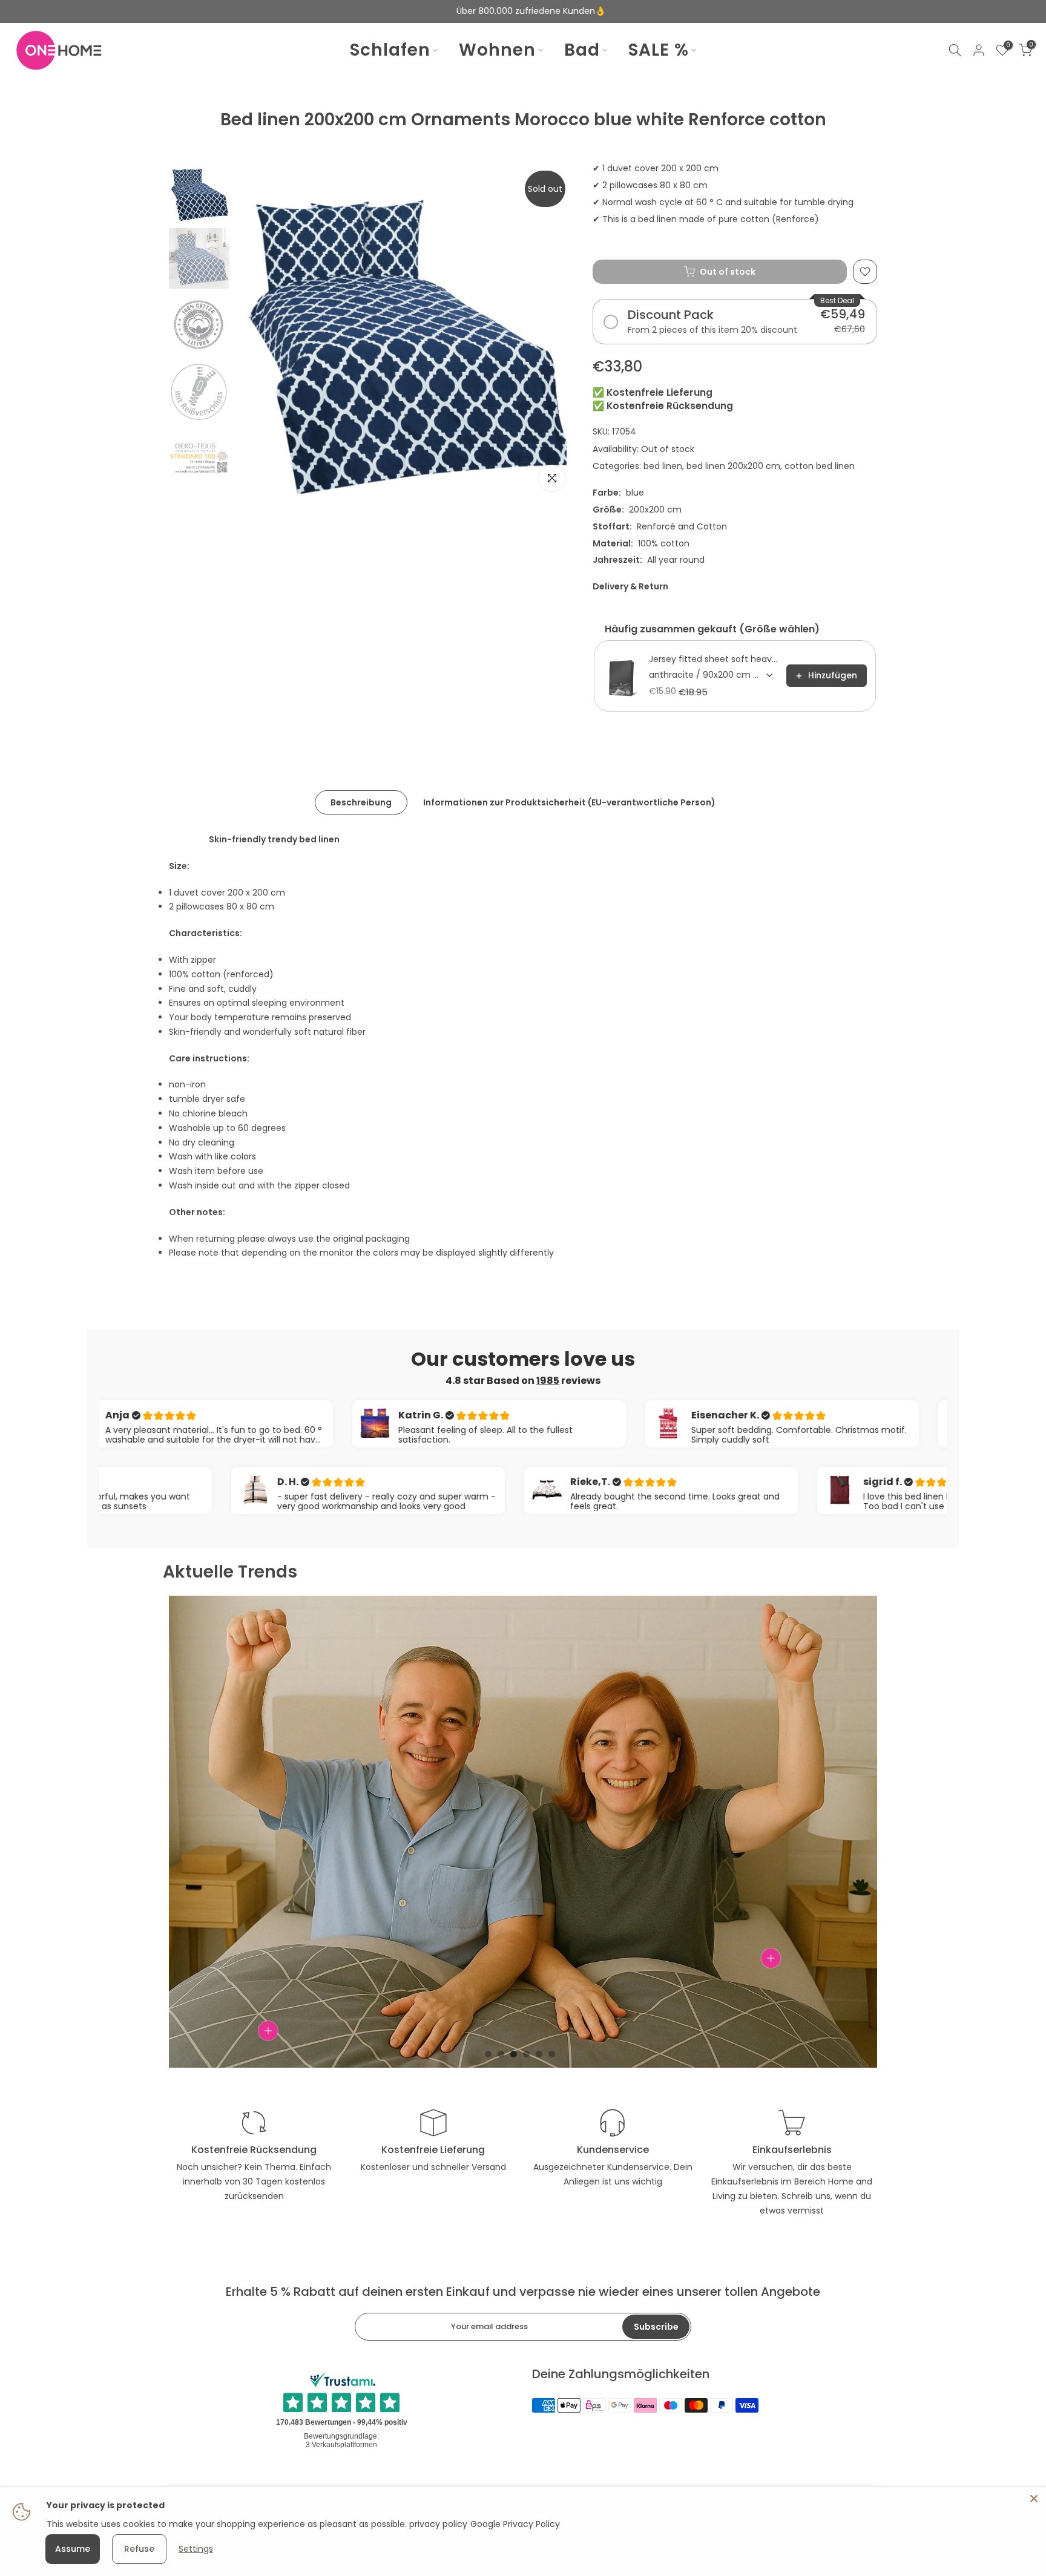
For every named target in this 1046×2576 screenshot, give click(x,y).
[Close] (1034, 2499)
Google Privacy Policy (515, 2524)
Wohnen (497, 50)
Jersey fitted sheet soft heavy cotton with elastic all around (714, 659)
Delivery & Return (630, 586)
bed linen (663, 466)
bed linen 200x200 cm (733, 466)
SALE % (659, 50)
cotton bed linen (820, 466)
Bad (582, 50)
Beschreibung (361, 802)
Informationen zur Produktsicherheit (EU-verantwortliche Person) (569, 802)
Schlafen (390, 50)
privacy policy (438, 2524)
